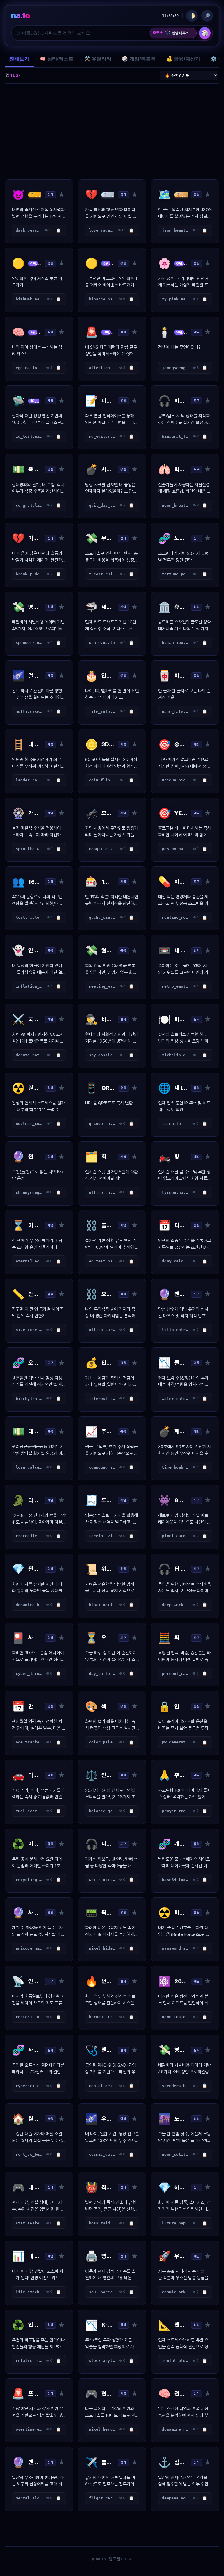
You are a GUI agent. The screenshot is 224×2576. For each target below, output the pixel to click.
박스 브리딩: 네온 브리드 (179, 33)
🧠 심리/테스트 (57, 59)
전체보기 (19, 59)
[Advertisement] (112, 131)
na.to (20, 15)
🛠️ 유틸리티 (98, 59)
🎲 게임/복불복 (139, 59)
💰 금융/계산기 (183, 59)
